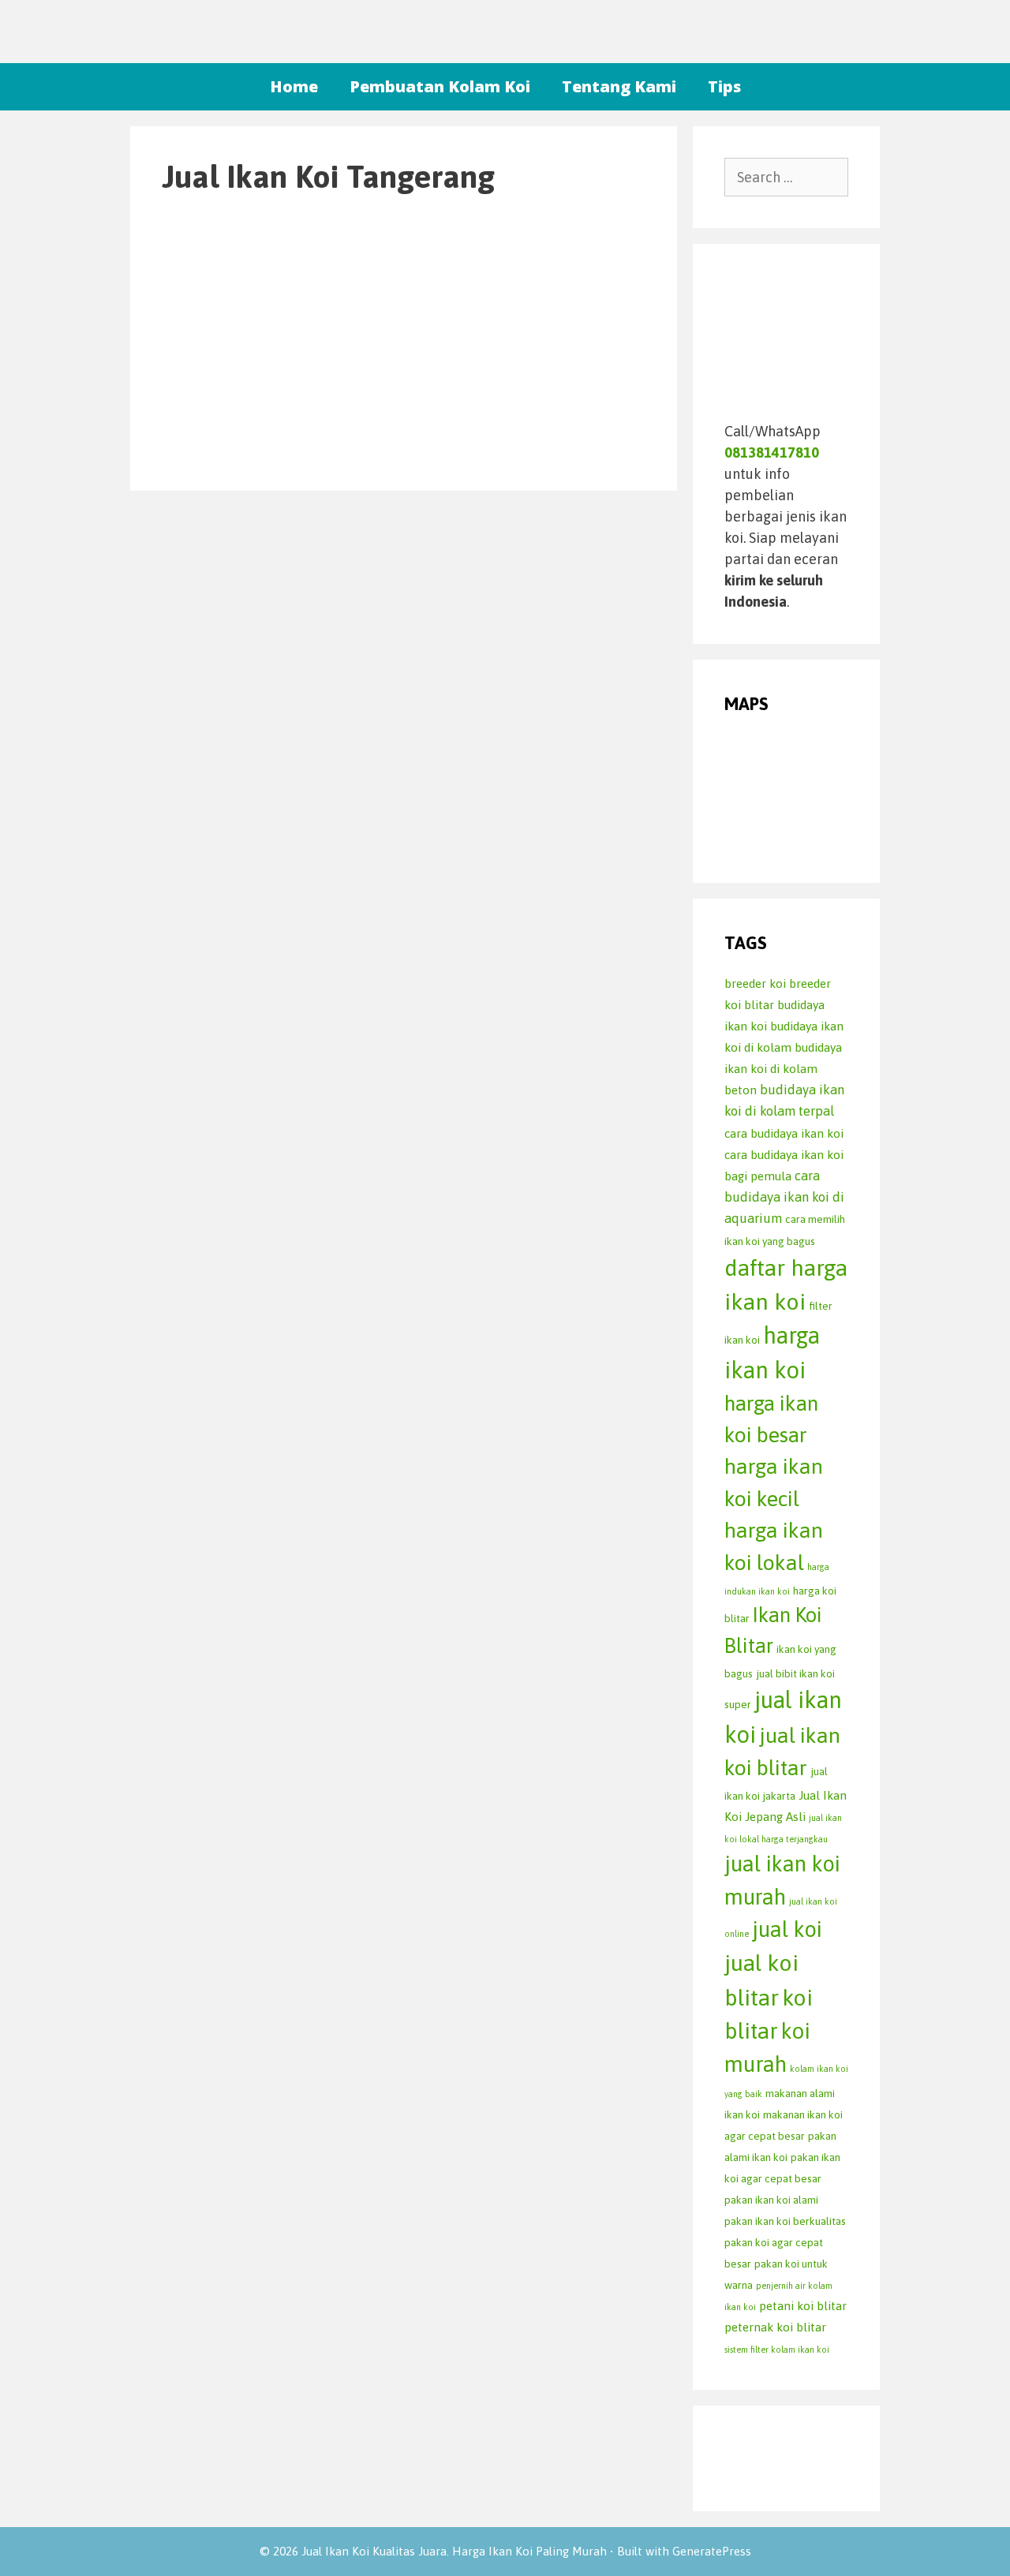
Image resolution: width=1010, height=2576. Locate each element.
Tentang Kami (619, 86)
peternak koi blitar (775, 2327)
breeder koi (755, 983)
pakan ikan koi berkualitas (785, 2221)
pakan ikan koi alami (771, 2200)
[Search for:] (787, 177)
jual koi (787, 1929)
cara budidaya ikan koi (784, 1133)
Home (294, 86)
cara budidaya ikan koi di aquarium (784, 1197)
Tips (724, 86)
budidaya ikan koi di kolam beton (783, 1069)
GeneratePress (712, 2551)
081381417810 (772, 452)
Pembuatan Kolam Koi (440, 86)
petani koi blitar (803, 2306)
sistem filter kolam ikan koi (777, 2350)
